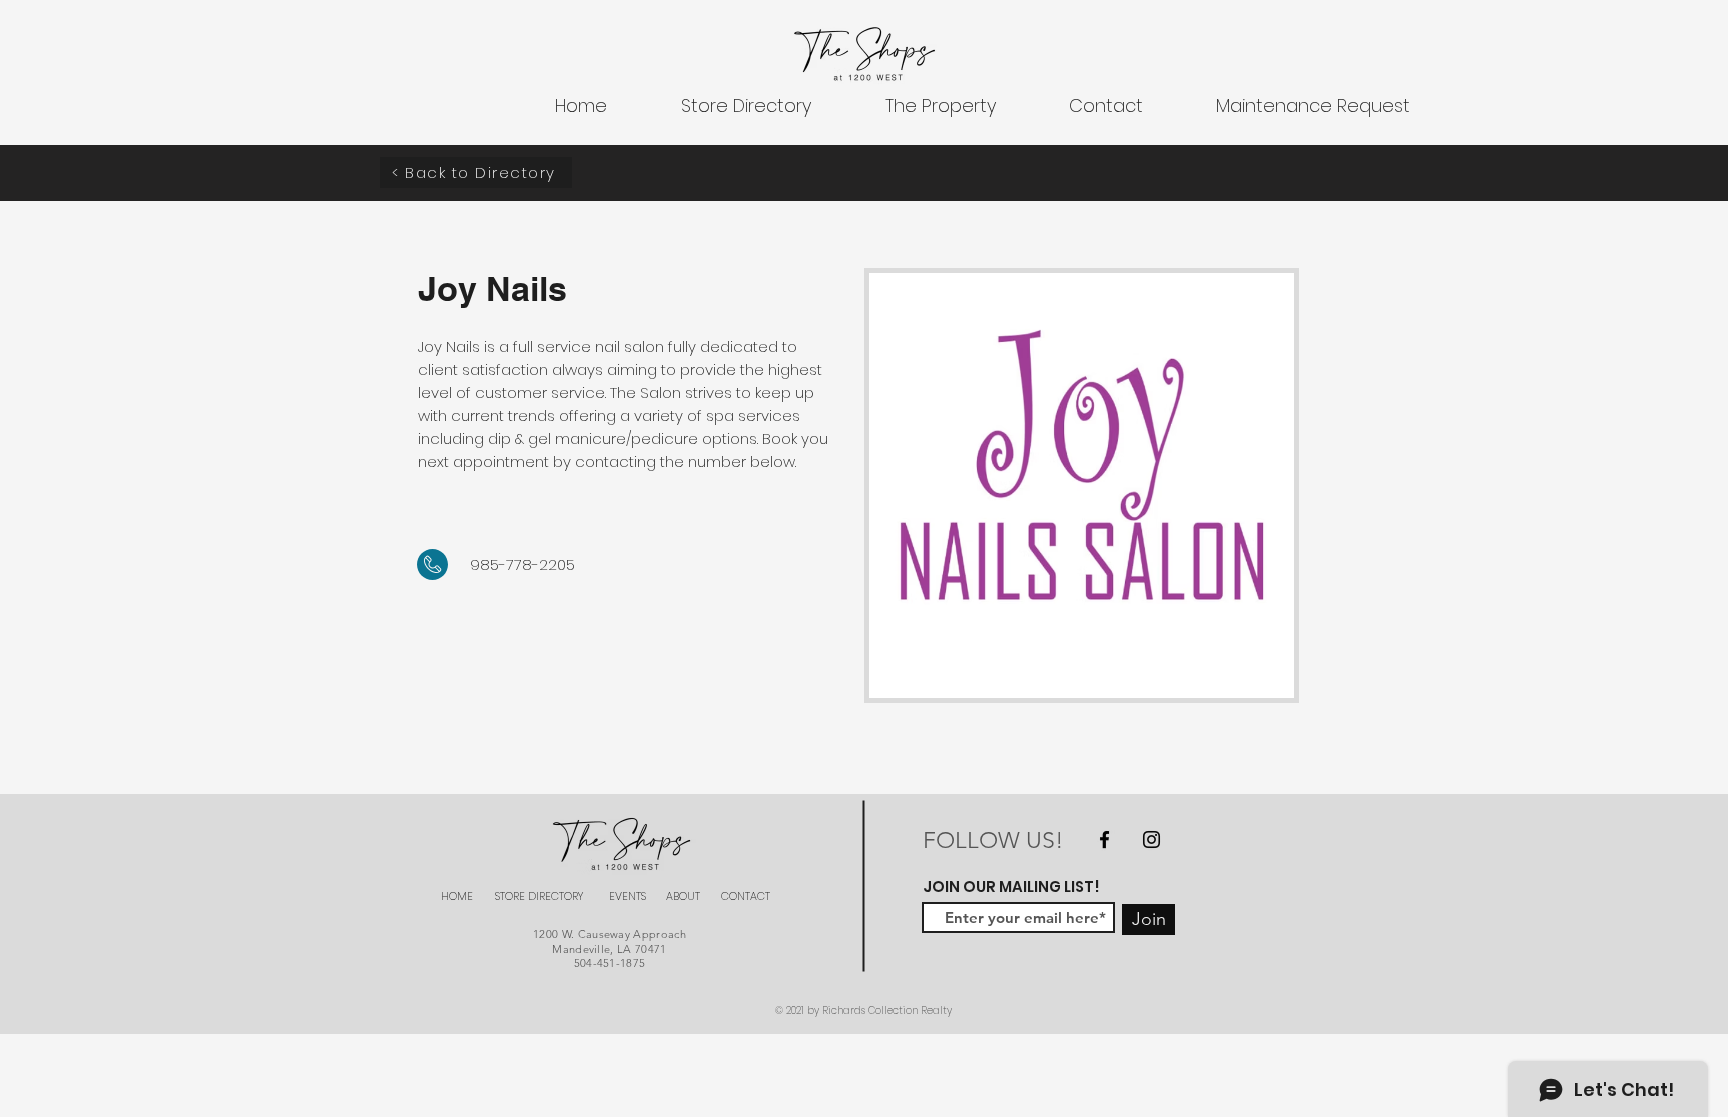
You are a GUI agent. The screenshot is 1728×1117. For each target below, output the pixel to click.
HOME (457, 896)
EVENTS (627, 896)
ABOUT (683, 896)
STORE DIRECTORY (539, 896)
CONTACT (745, 896)
